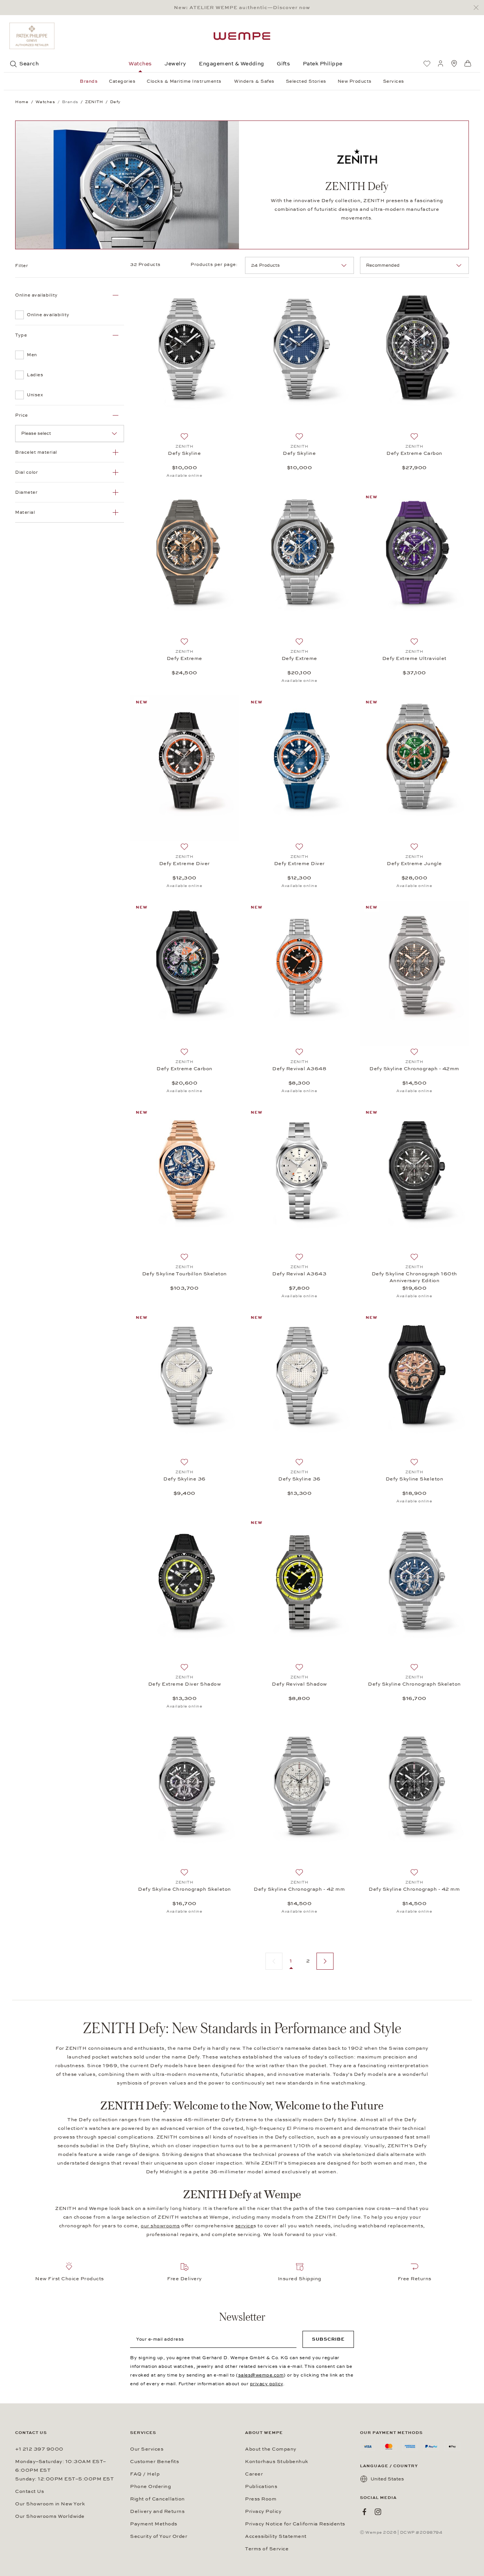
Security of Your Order (159, 2536)
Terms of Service (267, 2549)
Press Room (261, 2499)
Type (21, 335)
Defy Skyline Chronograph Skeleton (414, 1684)
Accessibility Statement (276, 2536)
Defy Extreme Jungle (414, 864)
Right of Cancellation (157, 2499)
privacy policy (267, 2384)
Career (254, 2474)
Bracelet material (36, 452)
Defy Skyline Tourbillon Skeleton (185, 1274)
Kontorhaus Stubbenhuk (277, 2462)
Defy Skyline (184, 453)
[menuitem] (427, 63)
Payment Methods (154, 2524)
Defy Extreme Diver (185, 864)
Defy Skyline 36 (185, 1479)
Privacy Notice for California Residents (295, 2524)
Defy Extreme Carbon (414, 453)
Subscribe (328, 2339)
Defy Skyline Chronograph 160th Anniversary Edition (414, 1277)
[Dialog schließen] (478, 8)
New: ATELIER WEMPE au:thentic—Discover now (242, 8)
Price (22, 415)
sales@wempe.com (261, 2375)
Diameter (26, 492)
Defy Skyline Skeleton (415, 1479)
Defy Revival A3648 (299, 1069)
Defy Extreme (185, 658)
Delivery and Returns (157, 2511)
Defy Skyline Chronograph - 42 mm (299, 1889)
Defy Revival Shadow (299, 1684)
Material (25, 512)
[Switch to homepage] (242, 36)
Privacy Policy (263, 2511)
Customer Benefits (154, 2462)
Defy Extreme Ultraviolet (414, 658)
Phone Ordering (150, 2486)
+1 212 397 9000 (39, 2449)
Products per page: (215, 264)
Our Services (147, 2449)
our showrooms (160, 2226)
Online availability (36, 295)
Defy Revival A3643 (299, 1274)
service (244, 2226)
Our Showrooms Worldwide (50, 2516)
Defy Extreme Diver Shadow (185, 1684)
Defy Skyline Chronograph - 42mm (414, 1069)
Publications (261, 2486)
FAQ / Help (145, 2474)
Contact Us (29, 2491)
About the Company (271, 2449)
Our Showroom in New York (50, 2504)
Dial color (26, 472)
